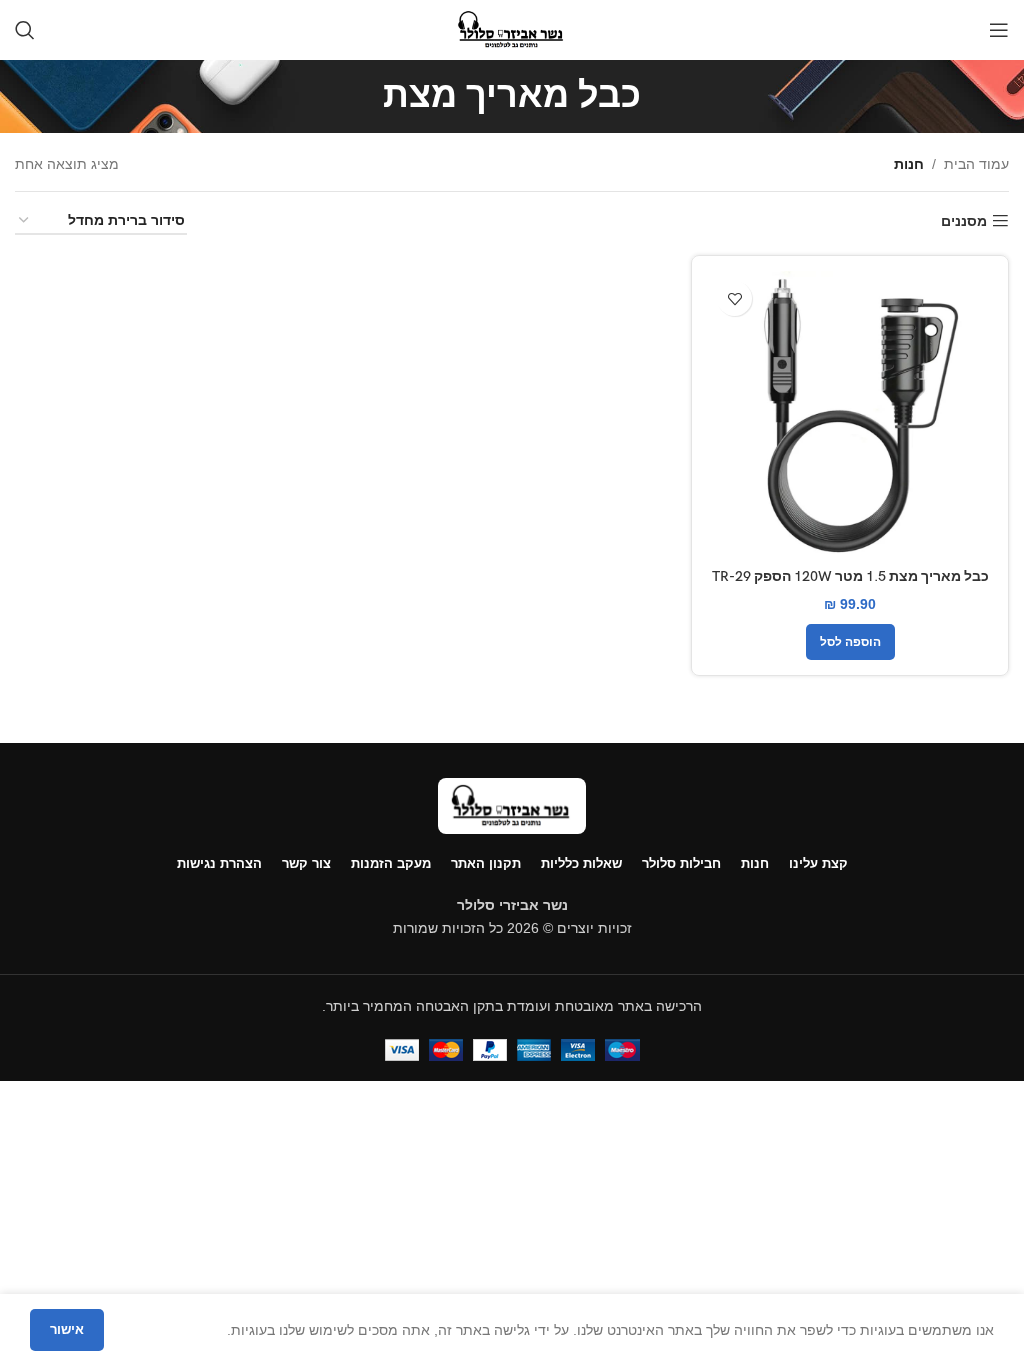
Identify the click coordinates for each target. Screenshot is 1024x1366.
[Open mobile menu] (999, 30)
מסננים (964, 221)
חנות (909, 164)
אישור (67, 1329)
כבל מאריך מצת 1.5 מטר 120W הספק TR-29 (850, 576)
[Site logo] (511, 29)
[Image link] (512, 805)
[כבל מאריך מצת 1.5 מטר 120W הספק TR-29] (850, 414)
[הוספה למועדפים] (734, 298)
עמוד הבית (976, 164)
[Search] (25, 30)
